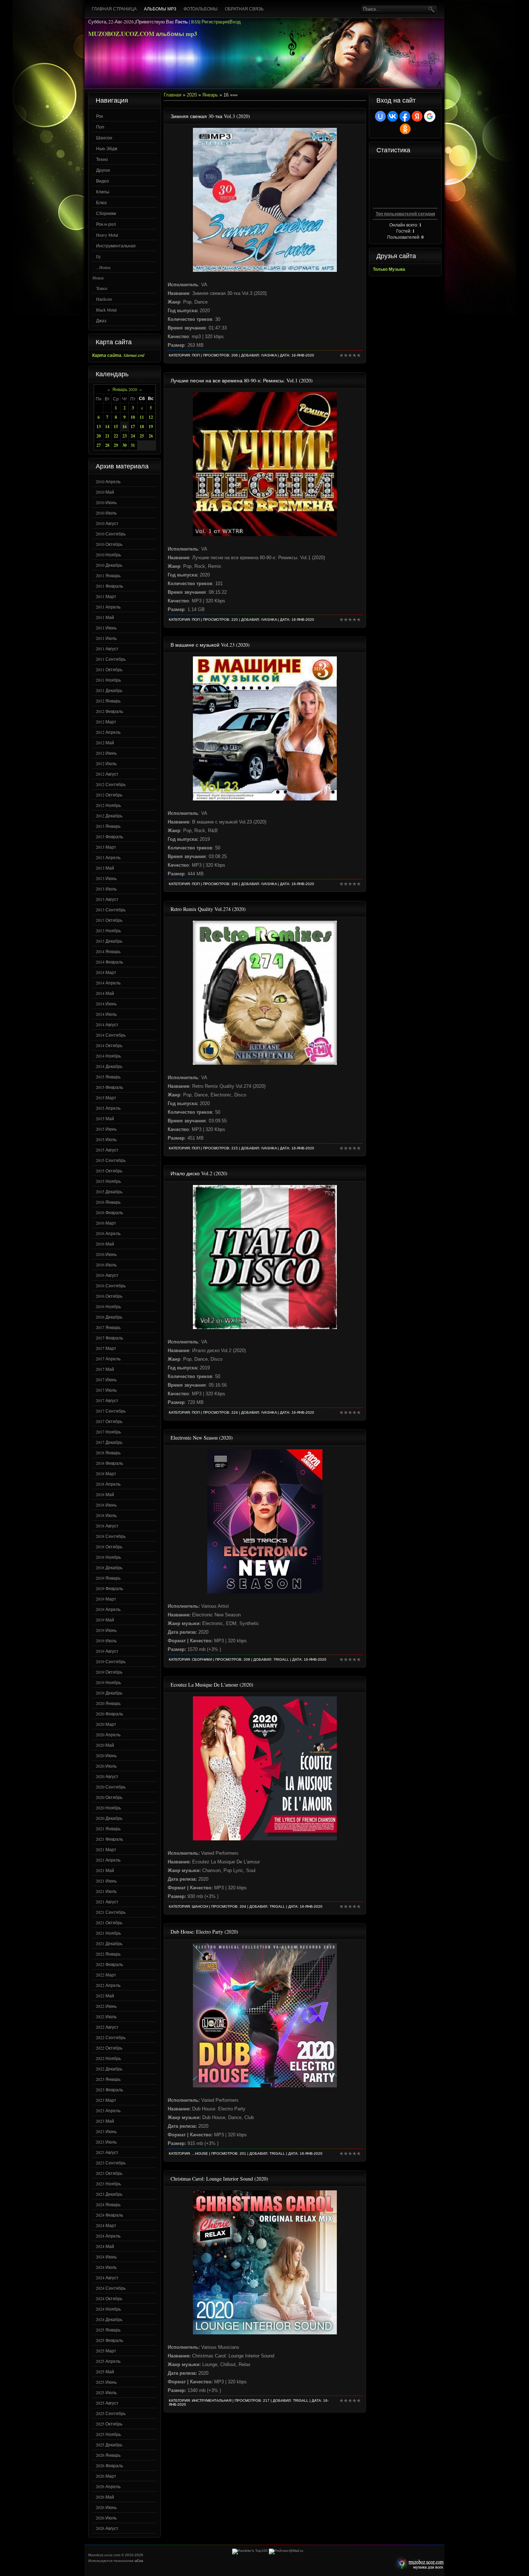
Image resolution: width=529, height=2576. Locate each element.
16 (125, 427)
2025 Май (105, 2371)
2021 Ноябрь (108, 1933)
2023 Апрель (108, 2110)
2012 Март (106, 722)
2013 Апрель (108, 857)
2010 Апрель (108, 481)
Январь (210, 95)
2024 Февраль (109, 2215)
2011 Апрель (108, 607)
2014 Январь (108, 951)
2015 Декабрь (109, 1191)
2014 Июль (106, 1014)
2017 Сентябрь (111, 1411)
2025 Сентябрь (111, 2413)
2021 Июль (106, 1891)
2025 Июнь (106, 2382)
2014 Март (106, 972)
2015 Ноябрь (108, 1181)
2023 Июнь (106, 2131)
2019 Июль (106, 1641)
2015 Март (106, 1098)
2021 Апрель (108, 1860)
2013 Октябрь (109, 920)
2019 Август (107, 1651)
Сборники (106, 213)
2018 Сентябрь (111, 1536)
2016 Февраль (109, 1212)
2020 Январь (108, 1703)
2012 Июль (106, 763)
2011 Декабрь (109, 690)
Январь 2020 (125, 389)
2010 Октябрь (109, 544)
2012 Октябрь (109, 795)
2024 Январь (108, 2204)
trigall (281, 1659)
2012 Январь (108, 701)
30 (125, 445)
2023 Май (105, 2121)
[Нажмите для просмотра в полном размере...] (265, 270)
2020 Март (106, 1724)
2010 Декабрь (109, 565)
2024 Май (105, 2246)
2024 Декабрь (109, 2319)
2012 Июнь (106, 753)
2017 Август (107, 1400)
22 (116, 436)
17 (133, 427)
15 (116, 427)
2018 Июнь (106, 1505)
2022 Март (106, 1975)
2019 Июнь (106, 1630)
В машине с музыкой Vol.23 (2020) (210, 645)
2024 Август (107, 2277)
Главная (173, 95)
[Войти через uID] (380, 116)
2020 (192, 95)
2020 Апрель (108, 1734)
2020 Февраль (109, 1714)
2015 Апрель (108, 1108)
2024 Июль (106, 2267)
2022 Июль (106, 2016)
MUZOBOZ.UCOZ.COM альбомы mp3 (143, 34)
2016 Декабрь (109, 1317)
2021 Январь (108, 1828)
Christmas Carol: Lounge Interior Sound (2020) (219, 2179)
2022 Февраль (109, 1964)
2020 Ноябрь (108, 1808)
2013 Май (105, 868)
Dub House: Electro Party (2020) (204, 1932)
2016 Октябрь (109, 1296)
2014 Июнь (106, 1004)
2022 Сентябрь (111, 2037)
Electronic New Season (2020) (202, 1438)
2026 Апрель (108, 2486)
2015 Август (107, 1150)
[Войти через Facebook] (405, 116)
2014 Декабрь (109, 1066)
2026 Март (106, 2476)
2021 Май (105, 1870)
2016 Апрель (108, 1233)
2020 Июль (106, 1766)
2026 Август (107, 2528)
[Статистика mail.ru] (286, 2551)
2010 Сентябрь (111, 534)
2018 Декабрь (109, 1567)
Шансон (104, 138)
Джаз (101, 320)
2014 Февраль (109, 962)
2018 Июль (106, 1515)
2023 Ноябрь (108, 2184)
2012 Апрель (108, 732)
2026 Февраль (109, 2465)
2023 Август (107, 2152)
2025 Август (107, 2403)
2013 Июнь (106, 878)
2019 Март (106, 1599)
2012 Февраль (109, 711)
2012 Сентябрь (111, 784)
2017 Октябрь (109, 1421)
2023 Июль (106, 2142)
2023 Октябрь (109, 2173)
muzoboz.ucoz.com (419, 2564)
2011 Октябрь (109, 669)
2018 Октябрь (109, 1547)
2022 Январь (108, 1954)
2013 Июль (106, 889)
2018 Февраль (109, 1463)
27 (99, 445)
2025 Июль (106, 2392)
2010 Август (107, 523)
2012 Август (107, 774)
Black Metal (106, 310)
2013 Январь (108, 826)
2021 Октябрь (109, 1922)
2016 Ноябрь (108, 1306)
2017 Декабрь (109, 1442)
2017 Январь (108, 1327)
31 (133, 445)
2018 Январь (108, 1453)
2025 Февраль (109, 2340)
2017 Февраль (109, 1338)
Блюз (101, 202)
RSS (195, 22)
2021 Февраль (109, 1839)
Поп (100, 127)
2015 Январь (108, 1077)
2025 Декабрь (109, 2445)
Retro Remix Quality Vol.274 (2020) (208, 909)
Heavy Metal (107, 235)
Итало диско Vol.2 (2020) (199, 1173)
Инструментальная (116, 246)
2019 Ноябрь (108, 1682)
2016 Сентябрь (111, 1285)
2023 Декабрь (109, 2194)
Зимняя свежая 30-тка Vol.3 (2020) (210, 116)
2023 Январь (108, 2079)
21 (107, 436)
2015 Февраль (109, 1087)
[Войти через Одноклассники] (405, 129)
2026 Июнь (106, 2507)
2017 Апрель (108, 1359)
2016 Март (106, 1223)
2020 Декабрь (109, 1818)
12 (151, 417)
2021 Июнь (106, 1881)
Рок (100, 116)
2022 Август (107, 2027)
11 (142, 417)
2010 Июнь (106, 502)
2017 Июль (106, 1390)
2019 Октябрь (109, 1672)
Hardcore (104, 299)
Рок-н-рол (106, 224)
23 (125, 436)
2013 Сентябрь (111, 910)
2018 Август (107, 1526)
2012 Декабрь (109, 816)
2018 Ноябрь (108, 1557)
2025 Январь (108, 2330)
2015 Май (105, 1118)
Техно (102, 159)
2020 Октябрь (109, 1797)
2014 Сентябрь (111, 1035)
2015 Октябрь (109, 1171)
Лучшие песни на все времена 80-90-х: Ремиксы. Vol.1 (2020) (242, 380)
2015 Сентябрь (111, 1160)
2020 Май (105, 1745)
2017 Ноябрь (108, 1432)
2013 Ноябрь (108, 930)
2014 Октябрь (109, 1045)
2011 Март (106, 596)
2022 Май (105, 1996)
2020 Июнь (106, 1755)
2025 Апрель (108, 2361)
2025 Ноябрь (108, 2434)
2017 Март (106, 1348)
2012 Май (105, 742)
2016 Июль (106, 1265)
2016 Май (105, 1244)
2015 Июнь (106, 1129)
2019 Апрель (108, 1609)
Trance (102, 288)
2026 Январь (108, 2455)
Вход (235, 22)
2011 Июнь (106, 628)
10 (133, 417)
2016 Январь (108, 1202)
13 (99, 427)
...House (103, 267)
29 (116, 445)
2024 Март (106, 2225)
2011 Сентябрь (111, 659)
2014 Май (105, 993)
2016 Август (107, 1275)
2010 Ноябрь (108, 555)
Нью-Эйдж (107, 148)
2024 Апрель (108, 2236)
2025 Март (106, 2351)
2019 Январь (108, 1578)
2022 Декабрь (109, 2069)
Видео (103, 181)
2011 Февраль (109, 586)
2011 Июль (106, 638)
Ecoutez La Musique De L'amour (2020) (212, 1685)
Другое (103, 170)
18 (142, 427)
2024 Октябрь (109, 2298)
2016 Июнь (106, 1254)
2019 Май (105, 1620)
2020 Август (107, 1776)
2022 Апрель (108, 1985)
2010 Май (105, 492)
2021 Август (107, 1902)
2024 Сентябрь (111, 2288)
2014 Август (107, 1024)
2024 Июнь (106, 2257)
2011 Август (107, 649)
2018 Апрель (108, 1484)
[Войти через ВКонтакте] (393, 116)
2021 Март (106, 1849)
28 (107, 445)
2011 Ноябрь (108, 680)
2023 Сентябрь (111, 2163)
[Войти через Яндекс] (417, 116)
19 (151, 427)
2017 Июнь (106, 1379)
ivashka (269, 355)
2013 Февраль (109, 836)
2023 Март (106, 2100)
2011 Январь (108, 575)
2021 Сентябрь (111, 1912)
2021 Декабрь (109, 1943)
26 (151, 436)
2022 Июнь (106, 2006)
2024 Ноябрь (108, 2309)
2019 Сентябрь (111, 1661)
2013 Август (107, 899)
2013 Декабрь (109, 941)
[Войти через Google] (430, 116)
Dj (98, 256)
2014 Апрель (108, 983)
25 (142, 436)
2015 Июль (106, 1139)
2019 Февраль (109, 1588)
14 (107, 427)
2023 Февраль (109, 2090)
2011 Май (105, 617)
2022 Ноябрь (108, 2058)
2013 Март (106, 847)
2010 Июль (106, 513)
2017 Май (105, 1369)
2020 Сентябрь (111, 1787)
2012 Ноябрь (108, 805)
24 (133, 436)
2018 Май (105, 1494)
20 (99, 436)
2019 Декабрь (109, 1693)
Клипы (103, 192)
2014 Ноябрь (108, 1056)
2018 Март (106, 1473)
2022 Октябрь (109, 2048)
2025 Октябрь (109, 2424)
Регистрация (215, 22)
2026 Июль (106, 2518)
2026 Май (105, 2497)
